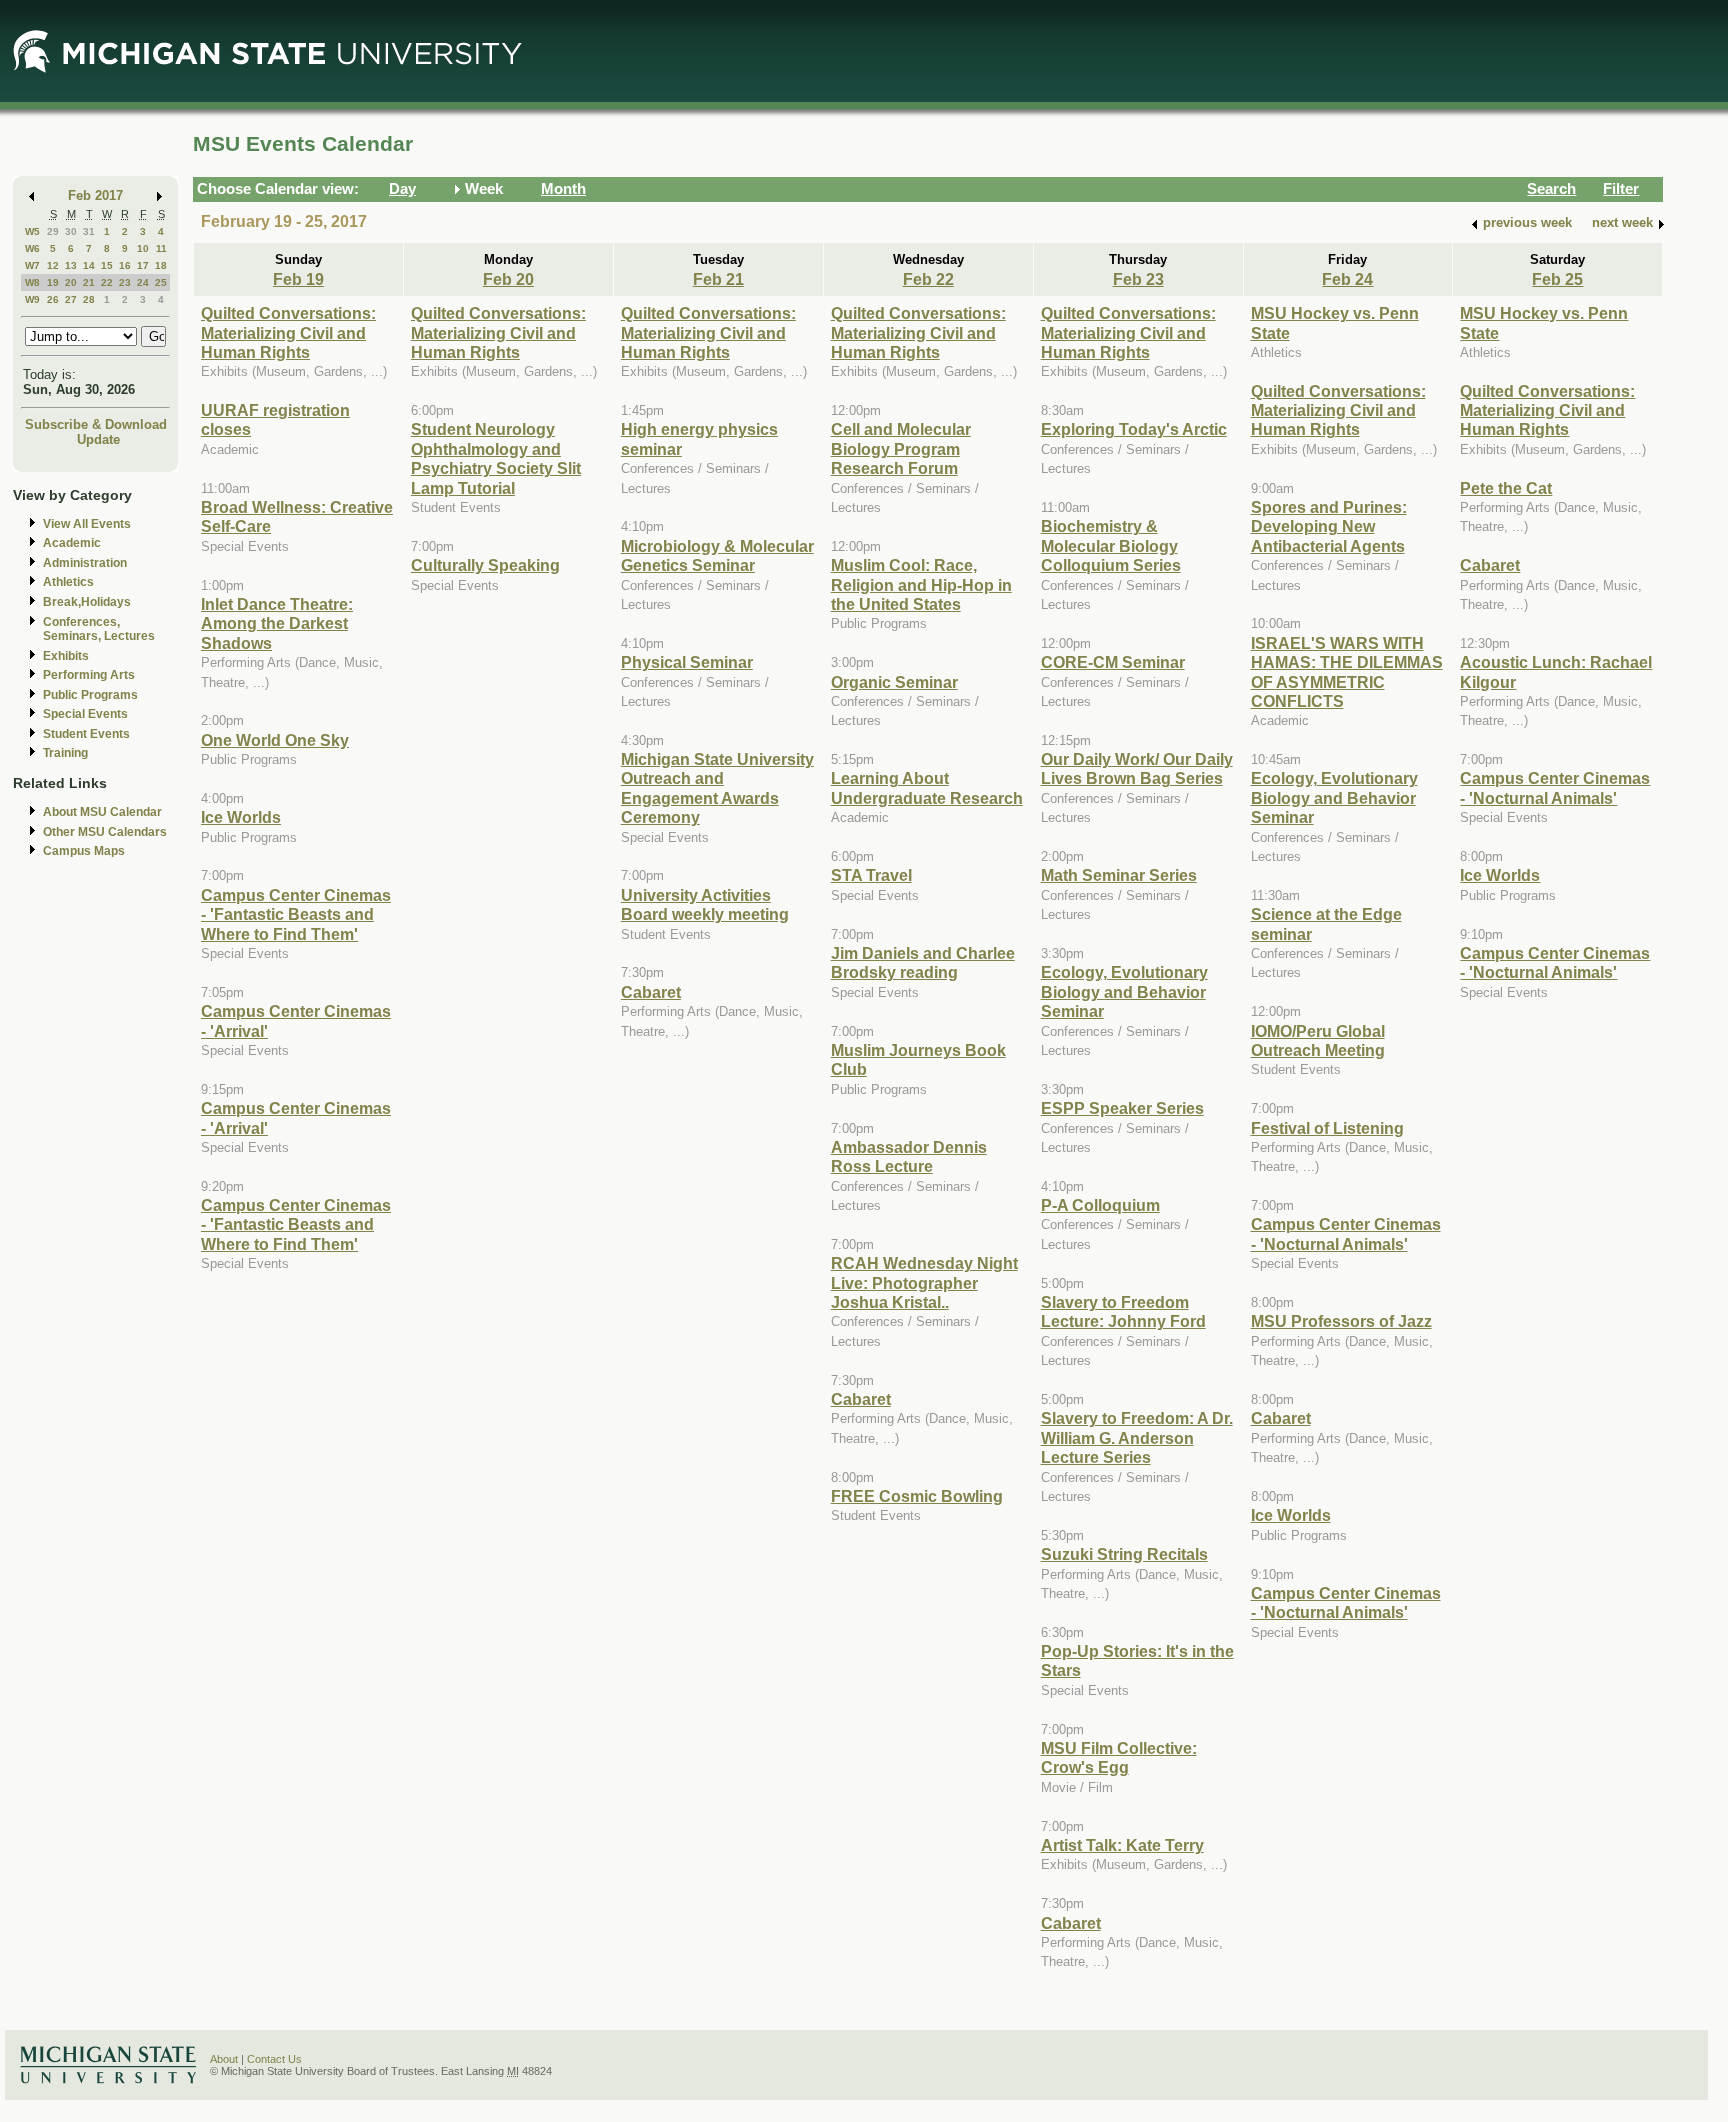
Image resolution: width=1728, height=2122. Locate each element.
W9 (32, 299)
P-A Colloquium (1100, 1205)
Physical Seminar (687, 662)
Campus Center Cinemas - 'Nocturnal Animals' (1346, 1233)
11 (161, 248)
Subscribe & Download (96, 424)
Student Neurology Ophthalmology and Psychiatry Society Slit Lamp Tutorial (496, 458)
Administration (85, 563)
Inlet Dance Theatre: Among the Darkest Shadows (277, 623)
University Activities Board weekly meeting (705, 904)
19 (53, 282)
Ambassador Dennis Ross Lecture (909, 1156)
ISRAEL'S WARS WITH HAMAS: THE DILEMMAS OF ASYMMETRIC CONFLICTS (1347, 672)
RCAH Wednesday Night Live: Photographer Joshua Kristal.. (924, 1282)
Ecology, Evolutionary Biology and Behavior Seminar (1124, 991)
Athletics (68, 582)
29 (53, 231)
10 (143, 248)
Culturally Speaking (485, 565)
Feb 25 (1557, 279)
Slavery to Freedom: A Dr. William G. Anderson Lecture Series (1137, 1437)
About (224, 2059)
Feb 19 (298, 279)
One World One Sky (275, 740)
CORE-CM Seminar (1113, 662)
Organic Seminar (894, 682)
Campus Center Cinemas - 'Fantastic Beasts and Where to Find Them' (296, 914)
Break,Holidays (87, 602)
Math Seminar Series (1119, 875)
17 (143, 265)
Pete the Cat (1506, 488)
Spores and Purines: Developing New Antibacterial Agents (1329, 526)
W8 (32, 282)
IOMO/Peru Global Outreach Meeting (1318, 1040)
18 (161, 265)
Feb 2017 (95, 195)
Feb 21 (718, 279)
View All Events (87, 524)
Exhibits (66, 656)
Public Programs (90, 695)
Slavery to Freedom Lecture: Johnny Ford (1123, 1311)
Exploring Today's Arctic (1134, 429)
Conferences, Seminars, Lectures (99, 629)
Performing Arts (89, 675)
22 (107, 282)
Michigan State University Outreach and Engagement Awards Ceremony (717, 788)
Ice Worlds (241, 817)
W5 (32, 231)
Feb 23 (1138, 279)
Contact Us (274, 2059)
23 (125, 282)
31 (89, 231)
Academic (72, 543)
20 (71, 282)
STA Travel (871, 875)
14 (89, 265)
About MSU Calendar (102, 812)
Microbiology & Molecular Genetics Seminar (717, 555)
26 (53, 299)
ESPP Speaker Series (1122, 1108)
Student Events (86, 734)
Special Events (85, 714)
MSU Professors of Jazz (1341, 1321)
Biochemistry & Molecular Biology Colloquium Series (1111, 545)
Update (98, 439)
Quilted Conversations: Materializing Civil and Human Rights (288, 332)
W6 (32, 248)
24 (143, 282)
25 (161, 282)
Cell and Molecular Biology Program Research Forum (901, 448)
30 (71, 231)
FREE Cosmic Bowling (917, 1496)
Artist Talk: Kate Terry (1122, 1845)
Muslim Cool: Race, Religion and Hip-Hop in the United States (921, 584)
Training (65, 753)
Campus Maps (84, 851)
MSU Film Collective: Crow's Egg (1119, 1757)
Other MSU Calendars (105, 832)
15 (107, 265)
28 (89, 299)
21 (89, 282)
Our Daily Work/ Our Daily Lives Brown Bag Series (1137, 768)
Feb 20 (508, 279)
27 (71, 299)
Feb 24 (1347, 279)
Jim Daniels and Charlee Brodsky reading (923, 962)
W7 (32, 265)
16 (125, 265)
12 (53, 265)
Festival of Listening (1327, 1128)
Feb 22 (928, 279)
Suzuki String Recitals (1124, 1554)
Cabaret (651, 992)
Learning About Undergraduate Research (927, 787)
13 (71, 265)
